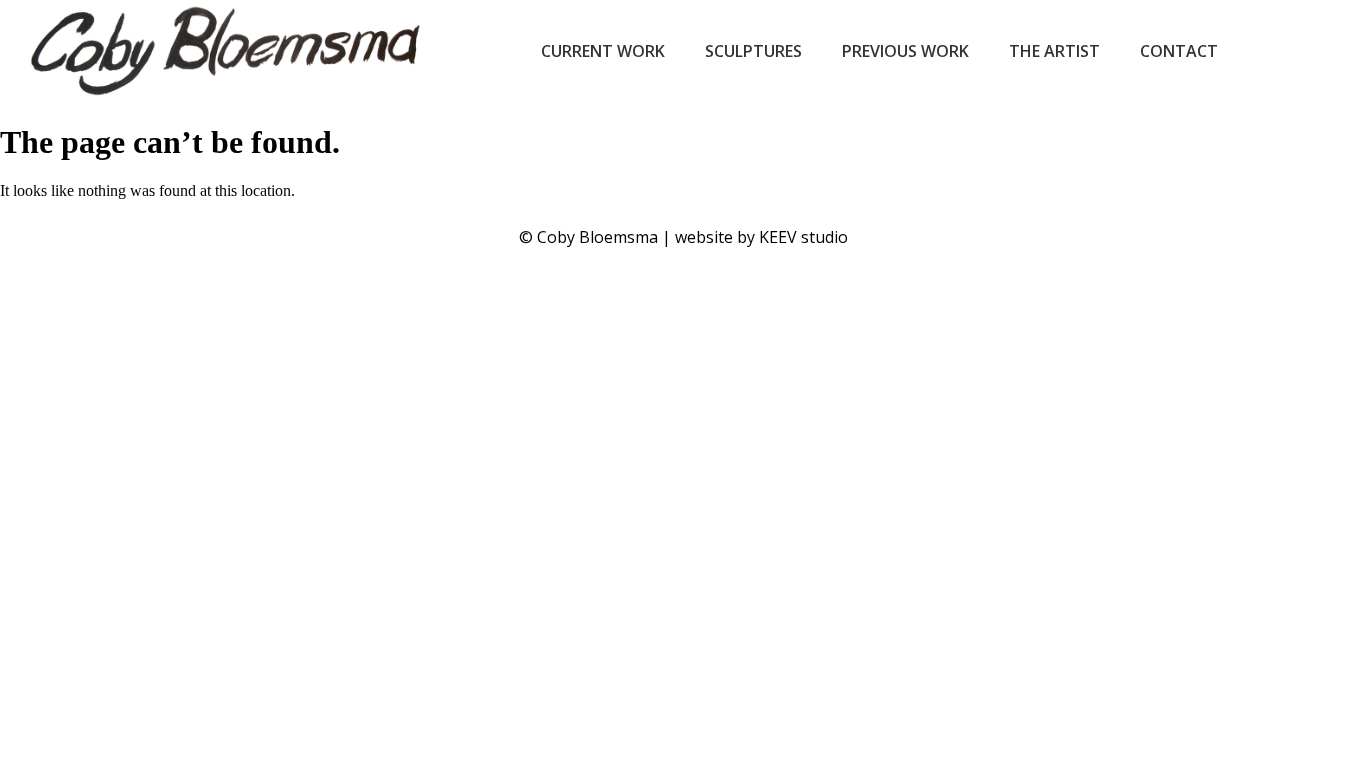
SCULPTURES (753, 51)
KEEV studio (803, 237)
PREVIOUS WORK (905, 51)
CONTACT (1179, 51)
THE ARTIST (1054, 51)
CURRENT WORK (603, 51)
